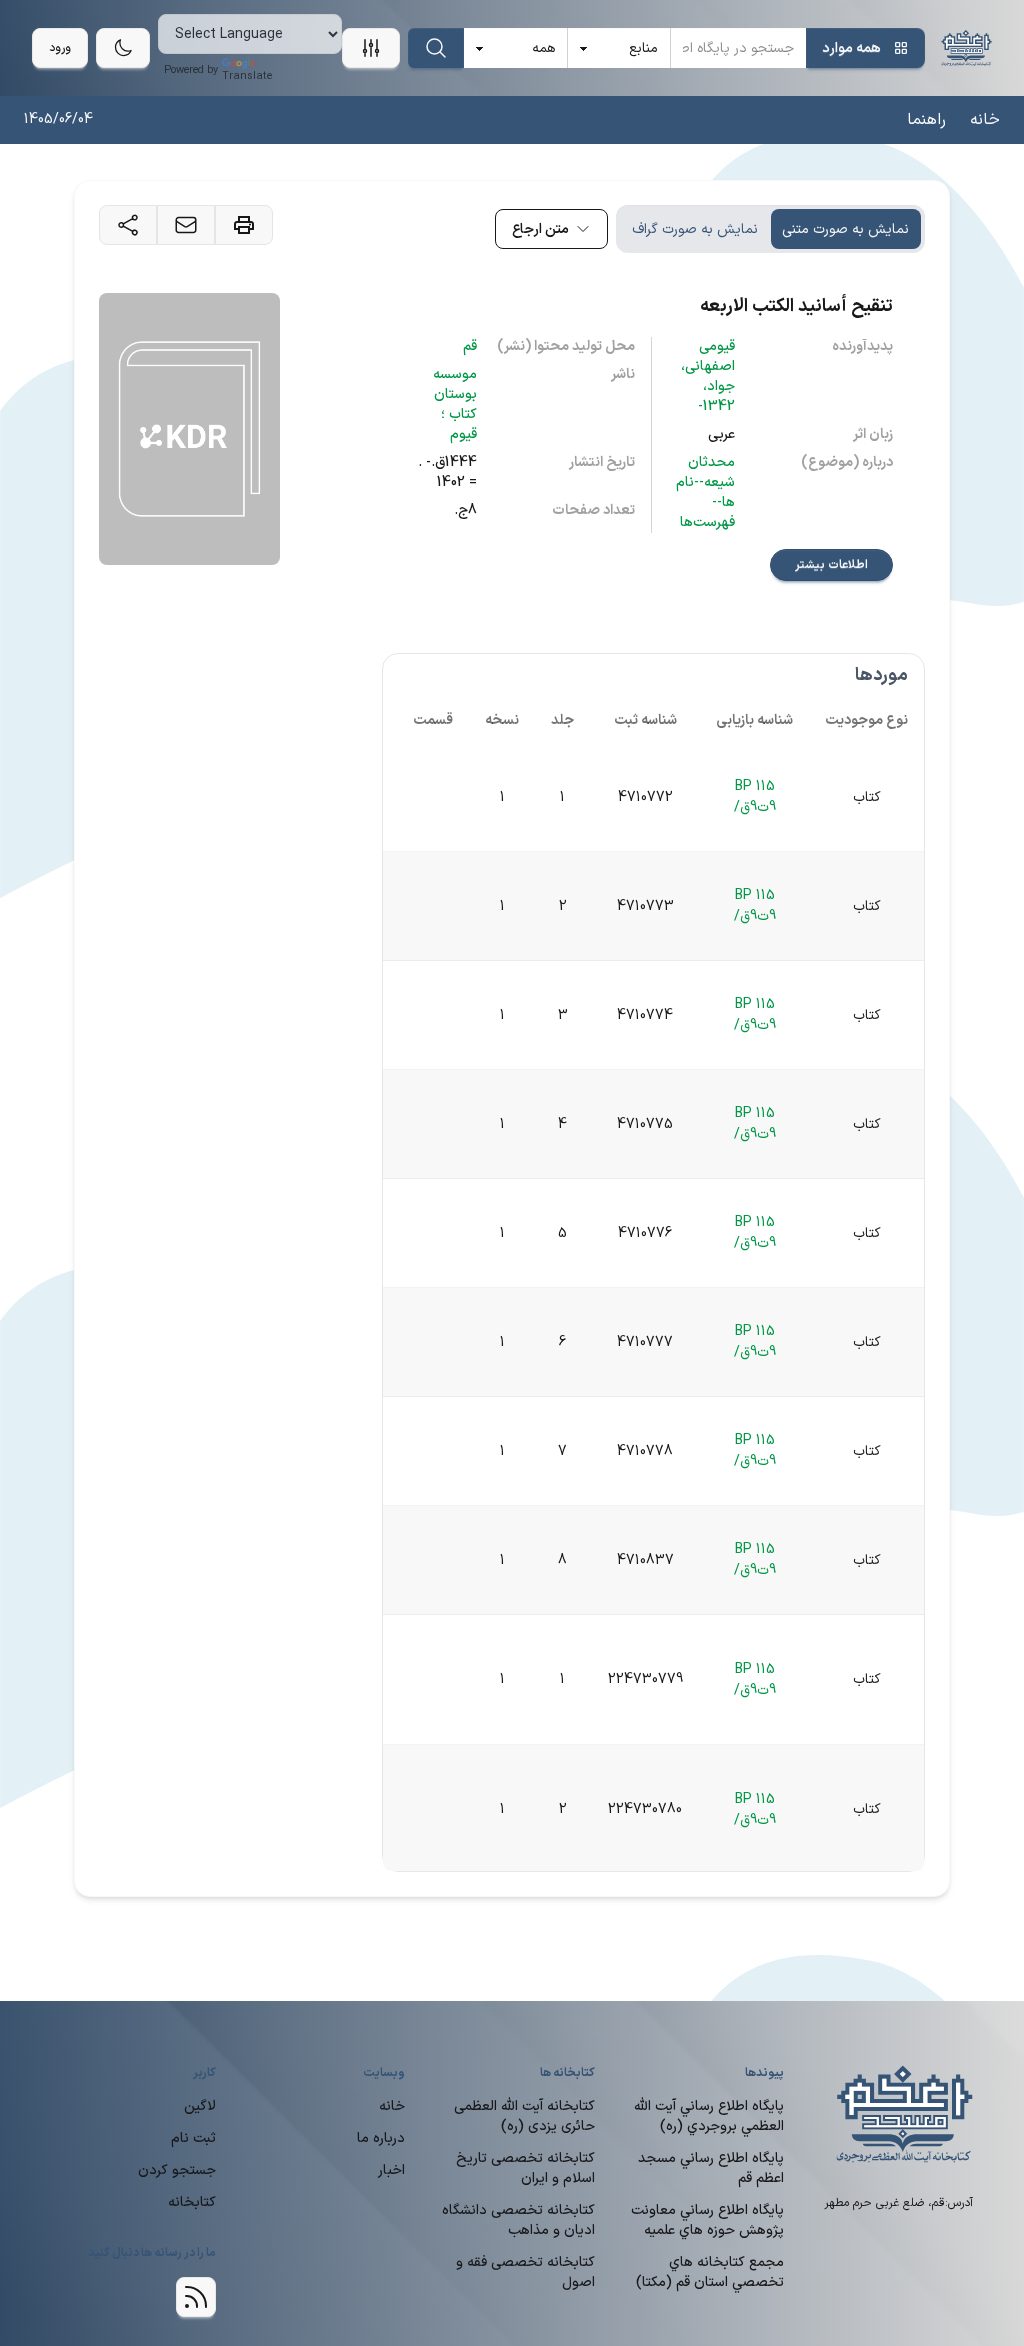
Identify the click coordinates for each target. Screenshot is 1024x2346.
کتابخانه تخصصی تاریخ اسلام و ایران (525, 2168)
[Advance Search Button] (371, 48)
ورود (60, 48)
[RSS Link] (196, 2297)
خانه (985, 120)
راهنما (926, 120)
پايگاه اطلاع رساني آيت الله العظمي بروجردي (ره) (709, 2116)
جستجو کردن (177, 2170)
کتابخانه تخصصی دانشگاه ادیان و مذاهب (518, 2220)
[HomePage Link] (966, 48)
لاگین (200, 2106)
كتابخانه (192, 2202)
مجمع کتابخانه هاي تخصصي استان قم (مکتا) (710, 2272)
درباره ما (381, 2138)
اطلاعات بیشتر (831, 565)
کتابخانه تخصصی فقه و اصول (525, 2272)
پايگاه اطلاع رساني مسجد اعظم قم (711, 2168)
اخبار (391, 2170)
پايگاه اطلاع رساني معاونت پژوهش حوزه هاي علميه (707, 2220)
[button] (551, 229)
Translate (247, 76)
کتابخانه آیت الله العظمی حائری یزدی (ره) (524, 2116)
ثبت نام (193, 2138)
